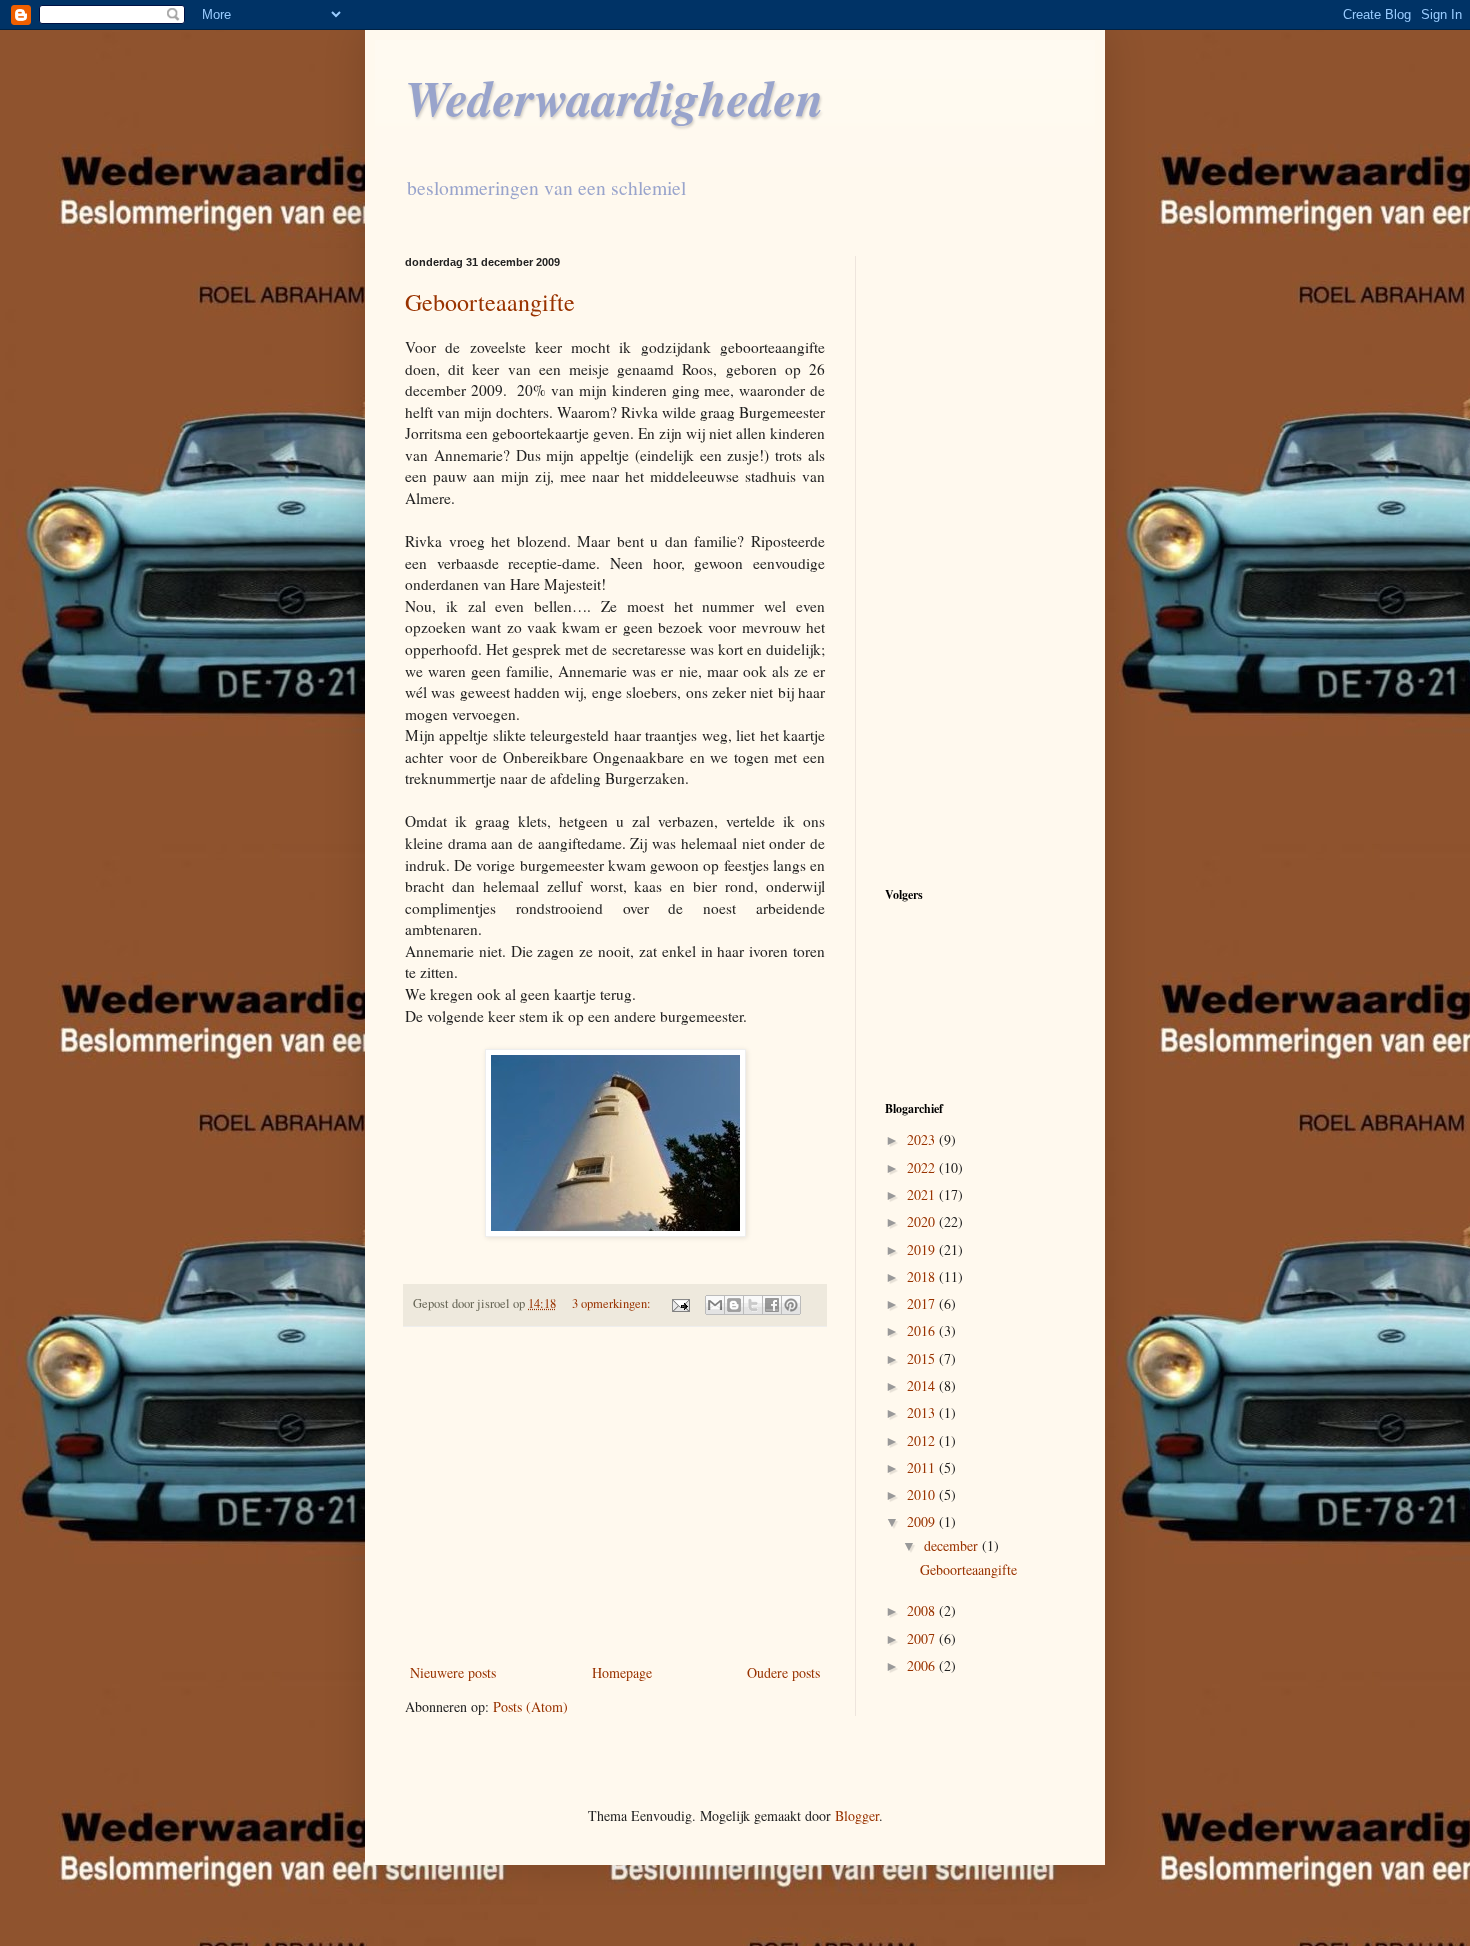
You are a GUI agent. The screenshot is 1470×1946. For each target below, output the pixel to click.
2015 (923, 1358)
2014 (923, 1385)
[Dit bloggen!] (734, 1305)
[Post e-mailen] (679, 1303)
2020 (923, 1221)
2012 (923, 1440)
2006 (923, 1665)
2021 (923, 1194)
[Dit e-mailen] (715, 1305)
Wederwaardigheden (614, 97)
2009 (923, 1521)
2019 (923, 1249)
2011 (923, 1467)
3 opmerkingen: (613, 1303)
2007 (923, 1638)
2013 (923, 1412)
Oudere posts (783, 1672)
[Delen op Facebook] (772, 1305)
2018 (923, 1276)
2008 (923, 1610)
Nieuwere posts (453, 1672)
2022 (923, 1167)
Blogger (857, 1815)
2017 (923, 1303)
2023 (923, 1139)
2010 (923, 1494)
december (953, 1545)
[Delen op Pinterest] (791, 1305)
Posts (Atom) (530, 1706)
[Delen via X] (753, 1305)
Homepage (622, 1672)
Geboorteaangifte (490, 302)
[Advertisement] (615, 1495)
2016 (923, 1330)
